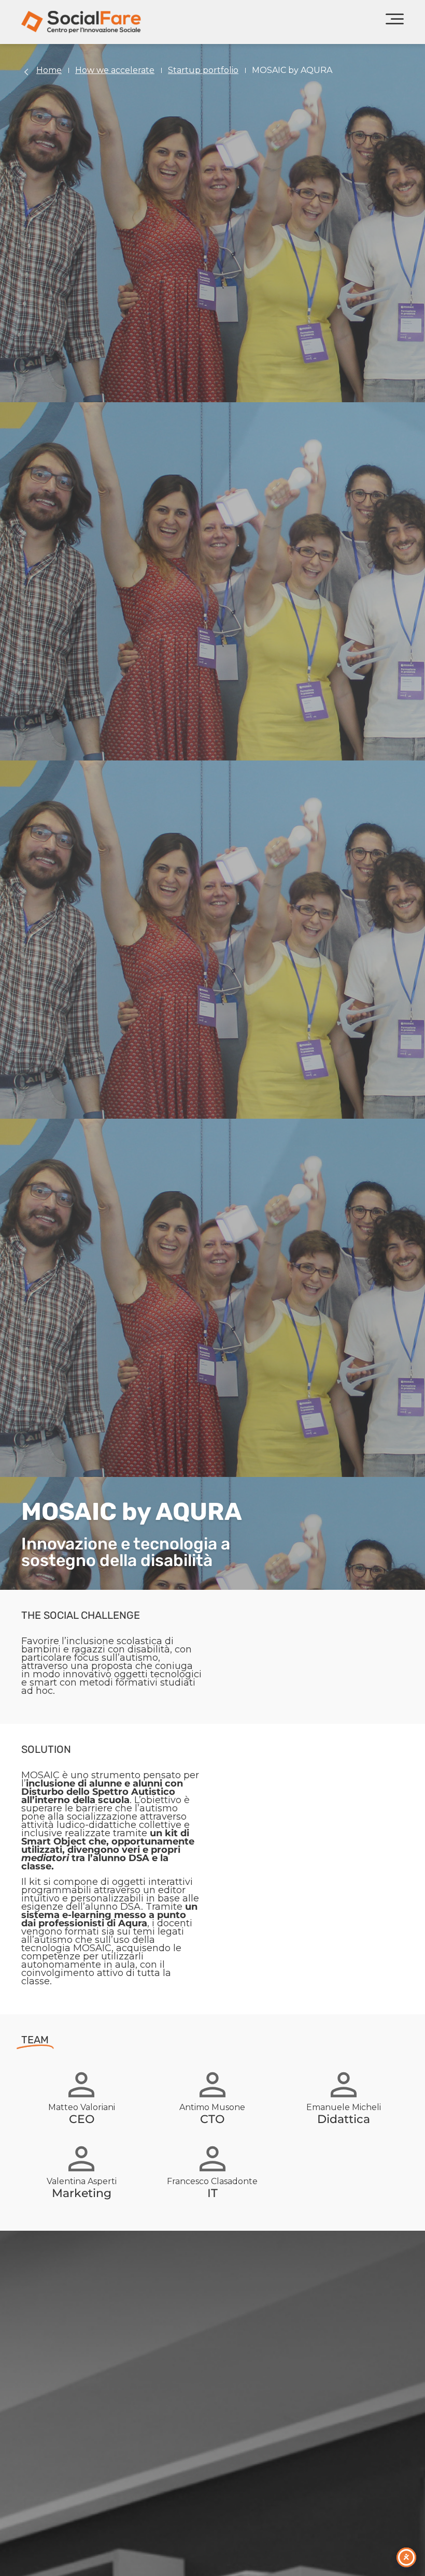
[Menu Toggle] (395, 22)
